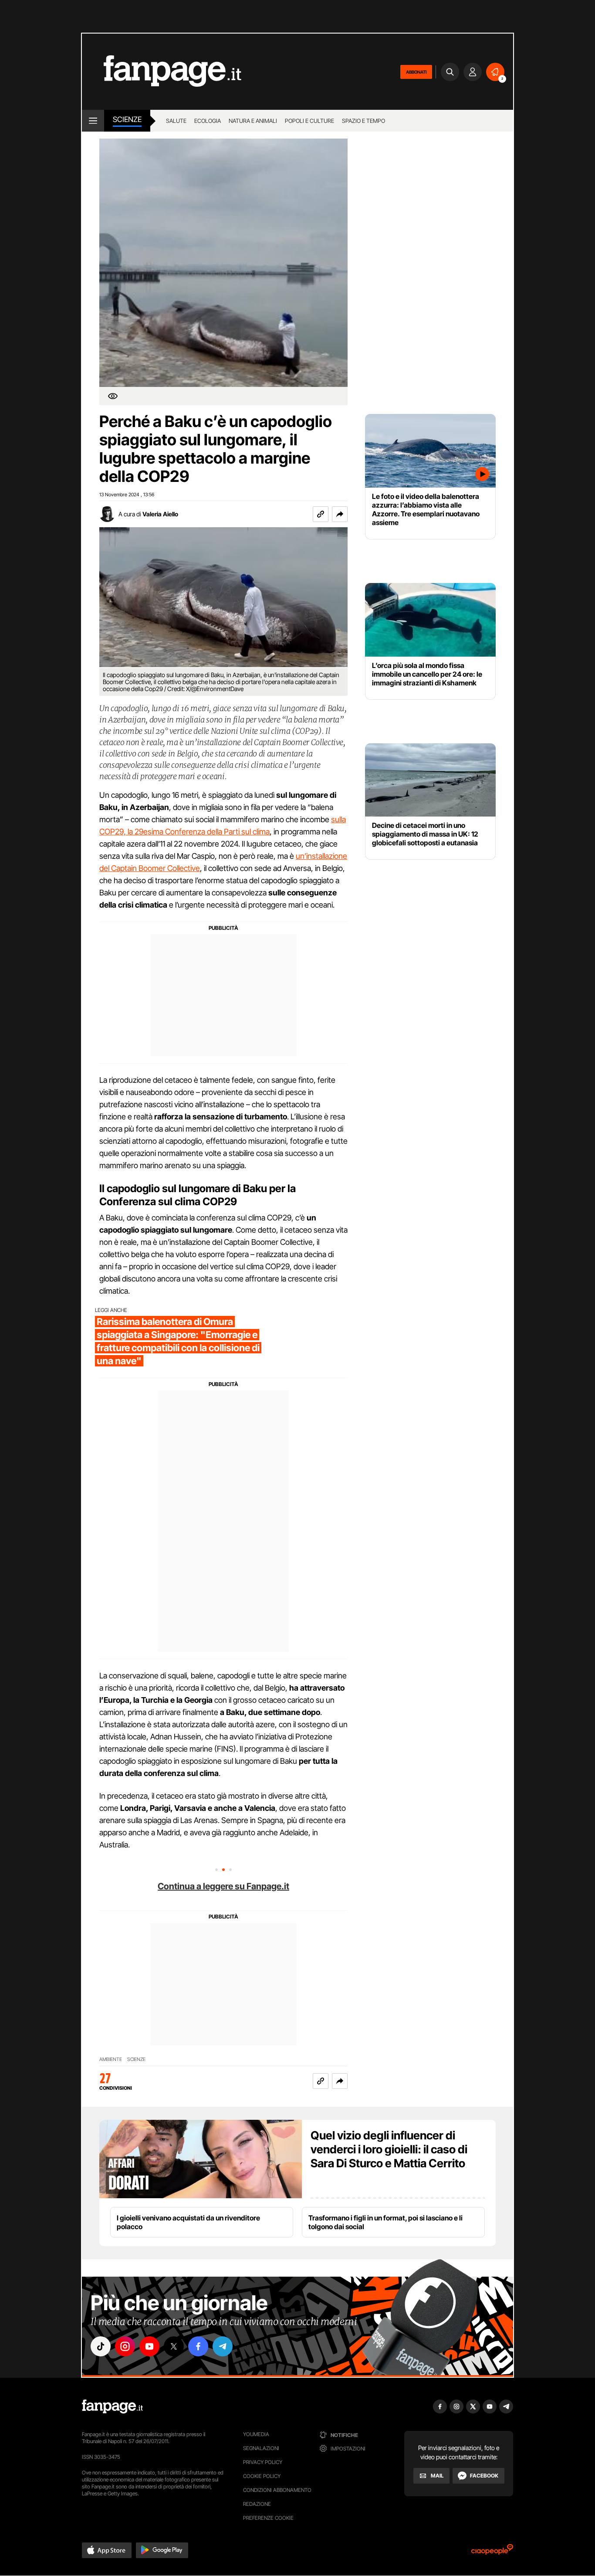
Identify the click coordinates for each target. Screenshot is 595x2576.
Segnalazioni (261, 2448)
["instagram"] (125, 2346)
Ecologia (208, 121)
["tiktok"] (101, 2346)
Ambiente (111, 2059)
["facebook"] (198, 2346)
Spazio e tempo (363, 121)
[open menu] (93, 121)
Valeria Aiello (160, 514)
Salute (176, 121)
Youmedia (256, 2434)
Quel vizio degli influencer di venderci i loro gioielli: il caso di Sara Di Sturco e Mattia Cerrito (389, 2149)
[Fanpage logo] (162, 72)
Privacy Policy (263, 2462)
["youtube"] (149, 2346)
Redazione (257, 2504)
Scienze (127, 119)
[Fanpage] (112, 2407)
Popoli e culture (309, 121)
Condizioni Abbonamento (277, 2490)
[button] (340, 514)
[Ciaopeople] (492, 2552)
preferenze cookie (268, 2518)
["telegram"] (223, 2346)
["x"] (174, 2346)
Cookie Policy (262, 2476)
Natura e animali (253, 121)
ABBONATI (416, 72)
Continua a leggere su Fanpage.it (223, 1886)
